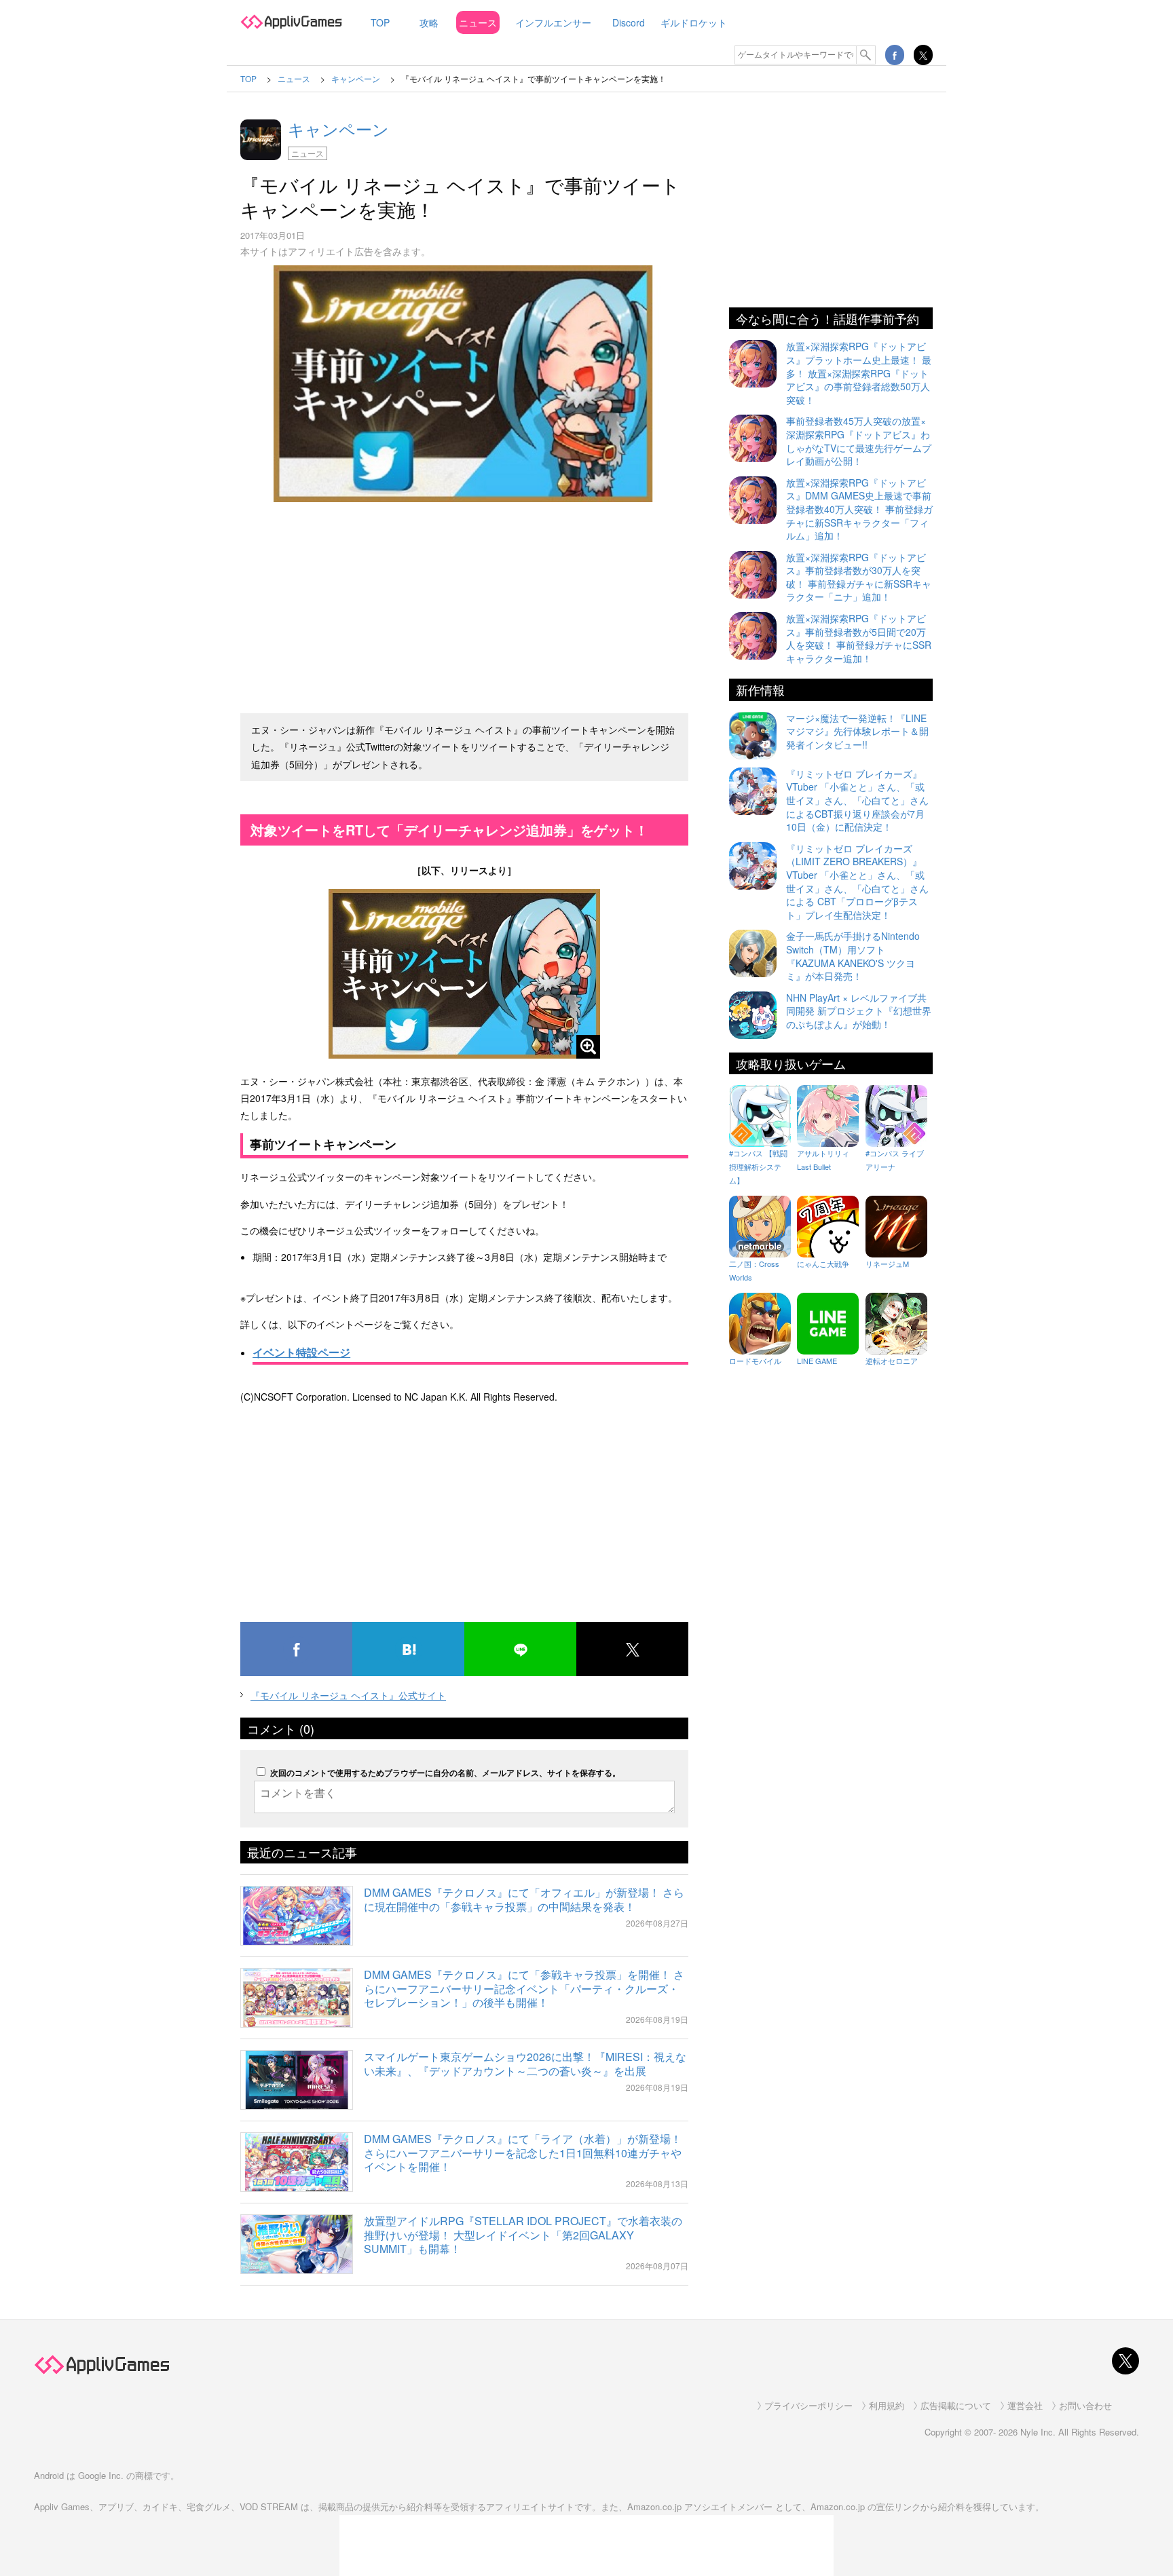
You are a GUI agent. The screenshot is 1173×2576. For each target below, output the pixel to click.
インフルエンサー (553, 22)
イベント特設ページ (301, 1352)
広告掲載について (956, 2405)
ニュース (478, 22)
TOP (380, 22)
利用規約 (887, 2405)
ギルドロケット (694, 22)
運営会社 (1025, 2405)
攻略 (429, 22)
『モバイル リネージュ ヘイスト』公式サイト (348, 1695)
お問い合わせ (1085, 2405)
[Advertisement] (464, 602)
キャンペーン (338, 129)
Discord (629, 22)
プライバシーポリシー (808, 2405)
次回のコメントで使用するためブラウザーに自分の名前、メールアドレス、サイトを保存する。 (445, 1773)
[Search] (866, 55)
